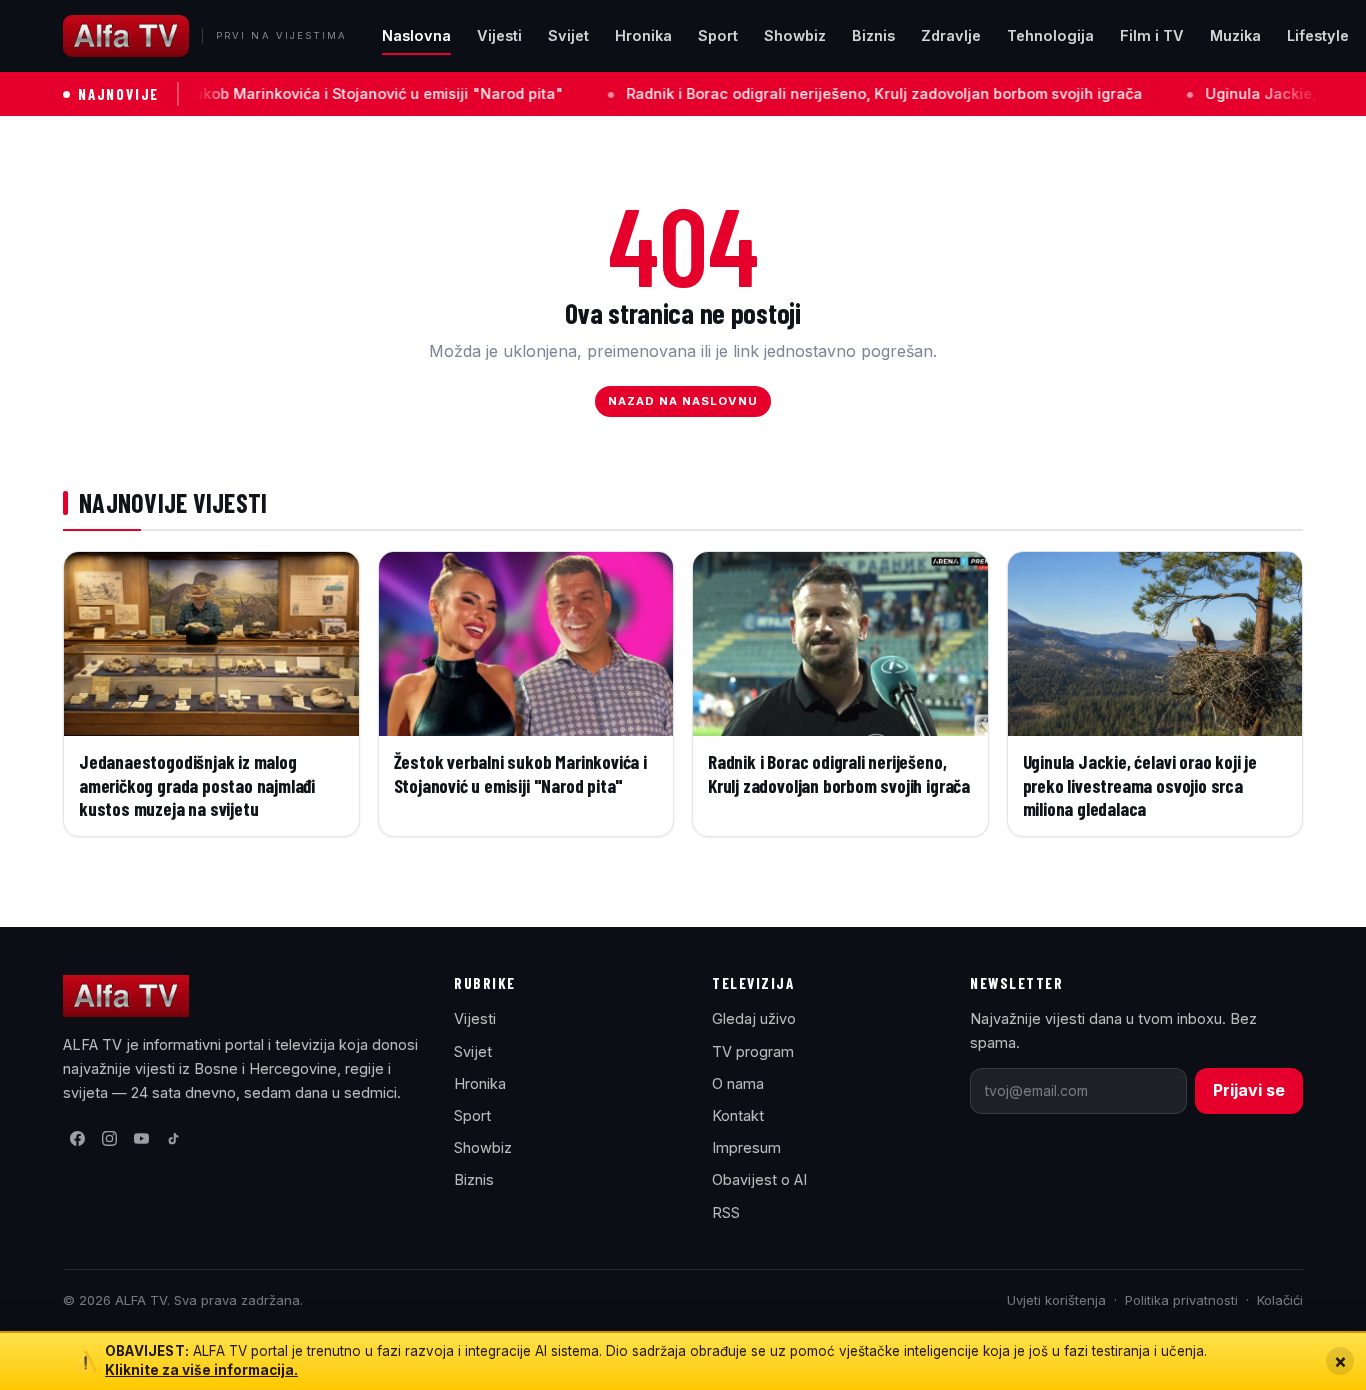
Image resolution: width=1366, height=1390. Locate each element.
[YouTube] (141, 1139)
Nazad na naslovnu (683, 401)
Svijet (568, 35)
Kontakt (738, 1115)
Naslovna (416, 35)
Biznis (873, 35)
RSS (726, 1212)
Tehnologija (1050, 35)
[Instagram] (109, 1139)
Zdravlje (951, 35)
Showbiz (795, 35)
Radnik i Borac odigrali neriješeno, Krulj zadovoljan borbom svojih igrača (813, 93)
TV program (753, 1051)
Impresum (746, 1147)
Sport (718, 35)
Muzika (1235, 35)
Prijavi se (1249, 1090)
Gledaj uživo (754, 1018)
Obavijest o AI (759, 1179)
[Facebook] (77, 1139)
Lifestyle (1318, 35)
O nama (738, 1083)
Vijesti (499, 35)
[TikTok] (173, 1139)
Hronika (643, 35)
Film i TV (1152, 35)
